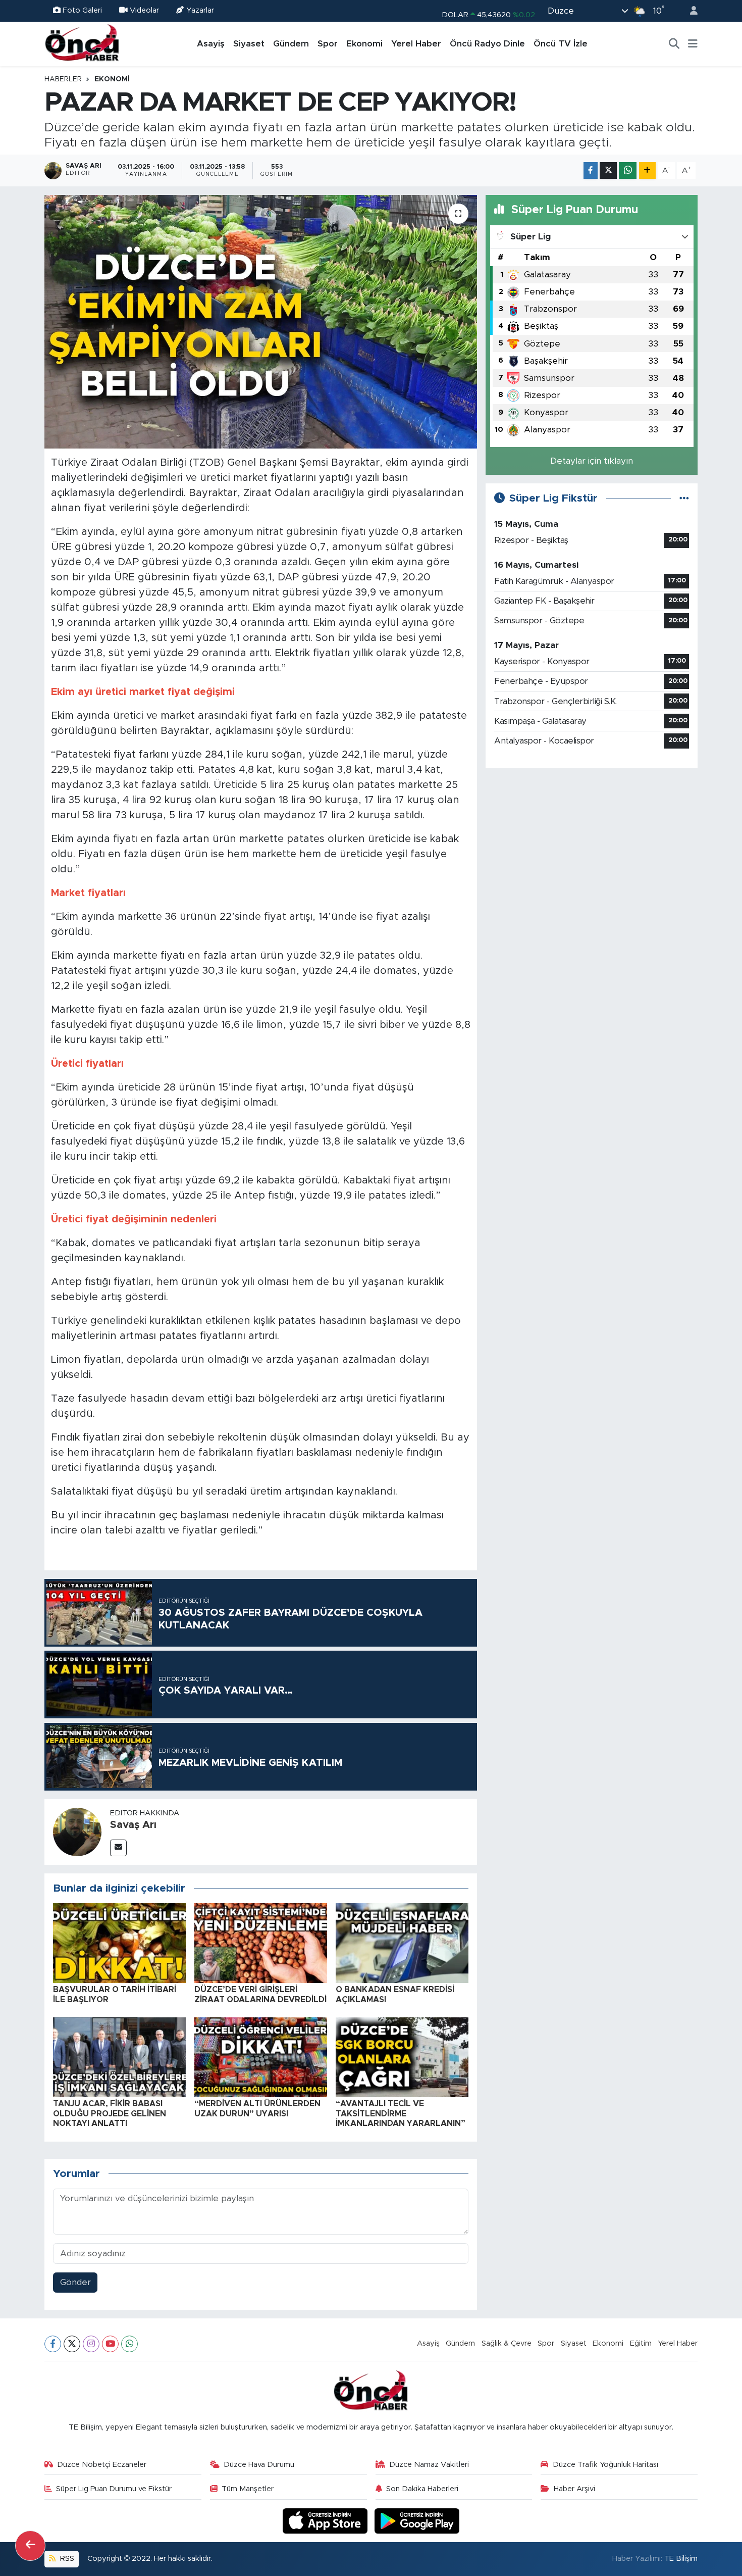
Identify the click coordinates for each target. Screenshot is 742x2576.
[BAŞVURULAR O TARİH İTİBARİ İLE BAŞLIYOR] (119, 1943)
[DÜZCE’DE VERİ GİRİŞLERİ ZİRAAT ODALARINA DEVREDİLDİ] (261, 1943)
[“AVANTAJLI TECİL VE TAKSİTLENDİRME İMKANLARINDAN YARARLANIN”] (402, 2057)
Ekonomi (364, 44)
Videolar (144, 10)
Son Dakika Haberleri (422, 2489)
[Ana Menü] (693, 44)
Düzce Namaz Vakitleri (429, 2465)
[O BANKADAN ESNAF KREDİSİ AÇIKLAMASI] (402, 1943)
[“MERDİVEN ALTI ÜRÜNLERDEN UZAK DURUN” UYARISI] (261, 2057)
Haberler (63, 79)
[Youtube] (110, 2344)
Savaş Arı (133, 1825)
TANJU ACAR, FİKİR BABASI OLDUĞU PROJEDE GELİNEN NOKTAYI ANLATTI (110, 2113)
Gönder (75, 2282)
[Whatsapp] (129, 2344)
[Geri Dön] (30, 2546)
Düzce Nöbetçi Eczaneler (102, 2465)
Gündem (291, 44)
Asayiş (211, 44)
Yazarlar (200, 10)
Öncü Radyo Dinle (487, 44)
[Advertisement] (592, 847)
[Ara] (674, 44)
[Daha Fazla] (647, 170)
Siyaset (249, 44)
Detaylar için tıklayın (592, 461)
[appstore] (327, 2521)
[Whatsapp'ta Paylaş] (628, 170)
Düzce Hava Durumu (259, 2465)
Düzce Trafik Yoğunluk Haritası (605, 2465)
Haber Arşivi (574, 2489)
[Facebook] (53, 2344)
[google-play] (417, 2521)
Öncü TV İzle (561, 44)
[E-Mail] (118, 1848)
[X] (72, 2344)
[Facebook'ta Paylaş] (591, 170)
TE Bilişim (681, 2559)
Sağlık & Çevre (507, 2343)
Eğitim (641, 2343)
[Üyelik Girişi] (690, 11)
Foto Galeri (82, 10)
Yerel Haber (416, 44)
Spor (328, 44)
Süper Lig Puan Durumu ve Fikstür (114, 2489)
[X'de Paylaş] (608, 170)
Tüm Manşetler (248, 2489)
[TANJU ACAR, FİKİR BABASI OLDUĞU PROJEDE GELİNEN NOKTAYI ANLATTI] (119, 2057)
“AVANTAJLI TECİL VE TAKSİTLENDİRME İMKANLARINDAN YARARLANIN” (401, 2113)
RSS (66, 2559)
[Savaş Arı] (77, 1831)
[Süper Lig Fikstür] (684, 498)
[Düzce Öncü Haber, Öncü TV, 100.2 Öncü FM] (82, 43)
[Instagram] (91, 2344)
